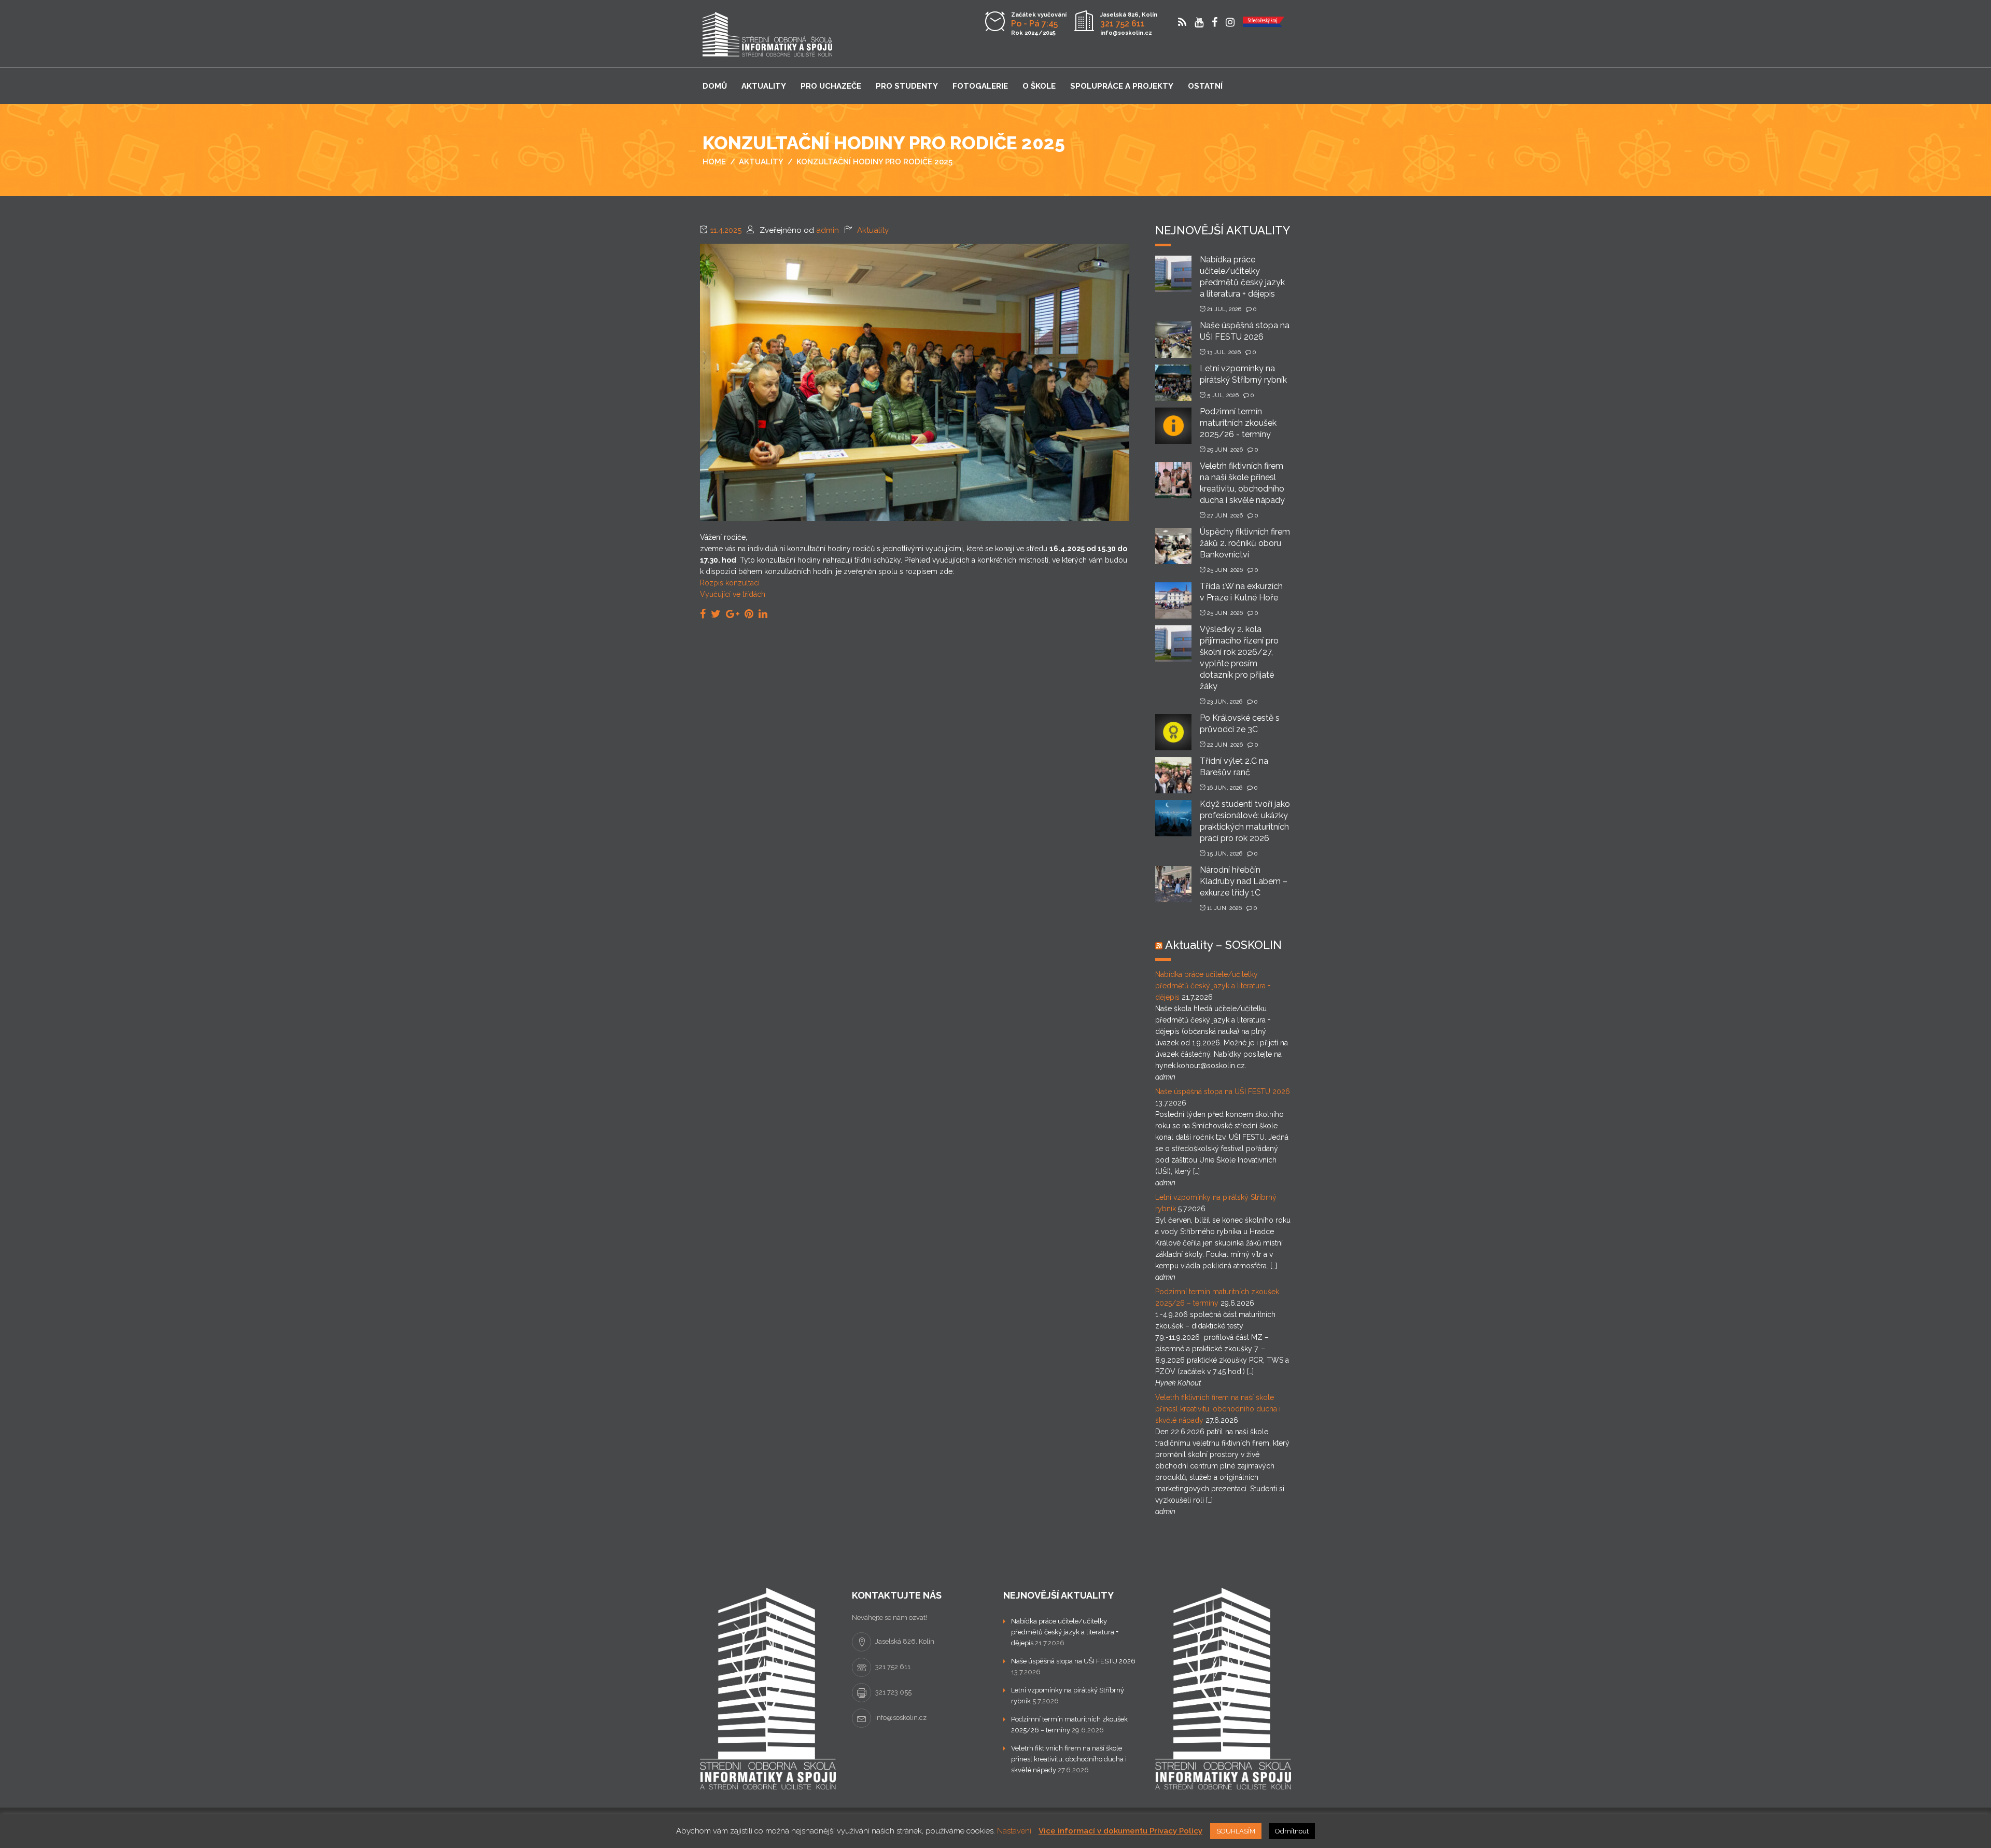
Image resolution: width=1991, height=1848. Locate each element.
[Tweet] (716, 614)
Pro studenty (907, 86)
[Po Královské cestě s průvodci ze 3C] (1173, 731)
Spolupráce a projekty (1122, 86)
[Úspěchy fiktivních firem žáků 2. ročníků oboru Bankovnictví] (1173, 545)
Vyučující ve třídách (733, 594)
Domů (715, 86)
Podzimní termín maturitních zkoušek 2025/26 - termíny (1238, 423)
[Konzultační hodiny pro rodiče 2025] (915, 382)
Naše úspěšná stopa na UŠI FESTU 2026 (1223, 1091)
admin (828, 230)
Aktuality (764, 86)
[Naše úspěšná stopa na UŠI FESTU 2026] (1173, 339)
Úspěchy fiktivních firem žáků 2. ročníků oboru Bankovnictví (1245, 543)
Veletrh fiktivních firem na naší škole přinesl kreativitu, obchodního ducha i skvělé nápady (1218, 1409)
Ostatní (1205, 86)
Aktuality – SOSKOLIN (1223, 945)
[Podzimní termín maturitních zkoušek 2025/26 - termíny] (1173, 425)
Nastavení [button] (1014, 1831)
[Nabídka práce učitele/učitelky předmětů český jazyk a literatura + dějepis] (1173, 273)
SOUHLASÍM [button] (1236, 1831)
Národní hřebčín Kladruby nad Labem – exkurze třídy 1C (1244, 881)
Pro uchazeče (831, 86)
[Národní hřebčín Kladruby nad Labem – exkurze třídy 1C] (1173, 883)
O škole (1039, 86)
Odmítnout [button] (1292, 1831)
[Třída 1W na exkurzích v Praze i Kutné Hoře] (1173, 600)
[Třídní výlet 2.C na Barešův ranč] (1173, 774)
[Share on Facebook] (703, 614)
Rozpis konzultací (730, 583)
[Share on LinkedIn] (763, 614)
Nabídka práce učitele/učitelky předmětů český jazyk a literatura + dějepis (1213, 986)
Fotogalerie (980, 86)
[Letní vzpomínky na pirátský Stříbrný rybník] (1173, 382)
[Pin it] (749, 614)
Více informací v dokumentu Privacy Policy (1120, 1831)
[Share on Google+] (733, 614)
